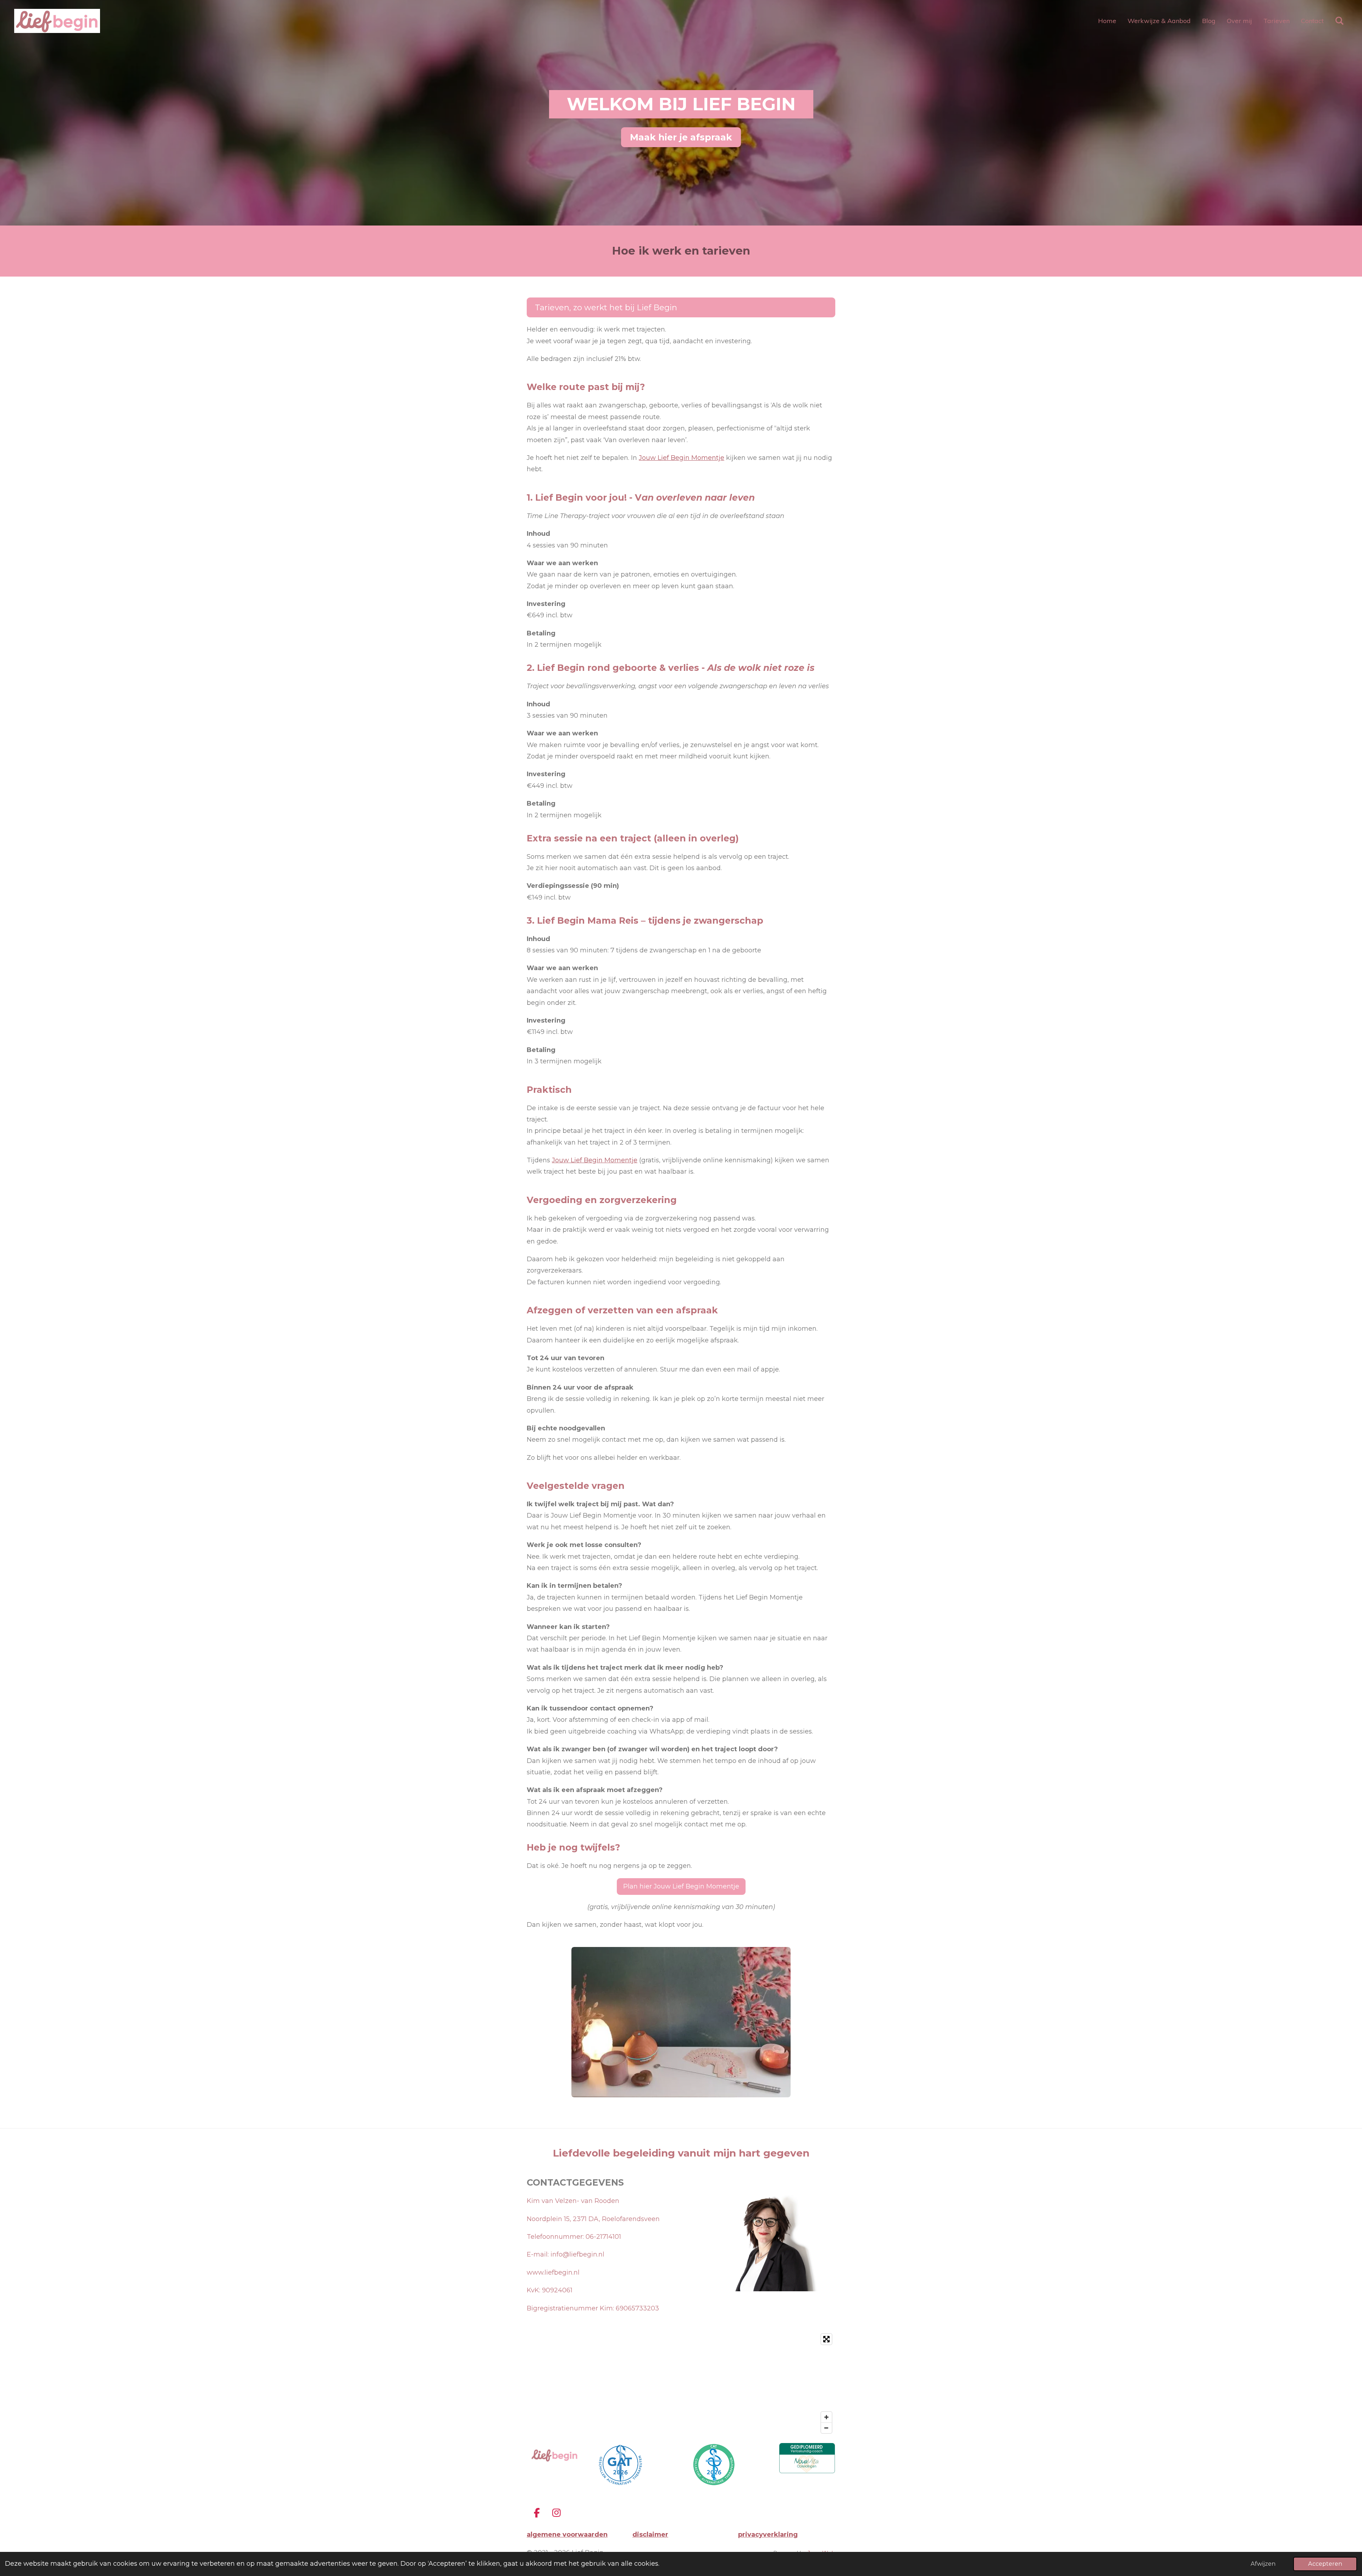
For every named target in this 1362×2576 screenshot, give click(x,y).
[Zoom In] (826, 2417)
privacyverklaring (768, 2535)
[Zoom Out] (826, 2428)
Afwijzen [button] (1263, 2564)
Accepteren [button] (1325, 2564)
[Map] (681, 2383)
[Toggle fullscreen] (826, 2339)
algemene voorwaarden (567, 2535)
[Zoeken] (1339, 21)
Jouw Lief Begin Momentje (682, 458)
